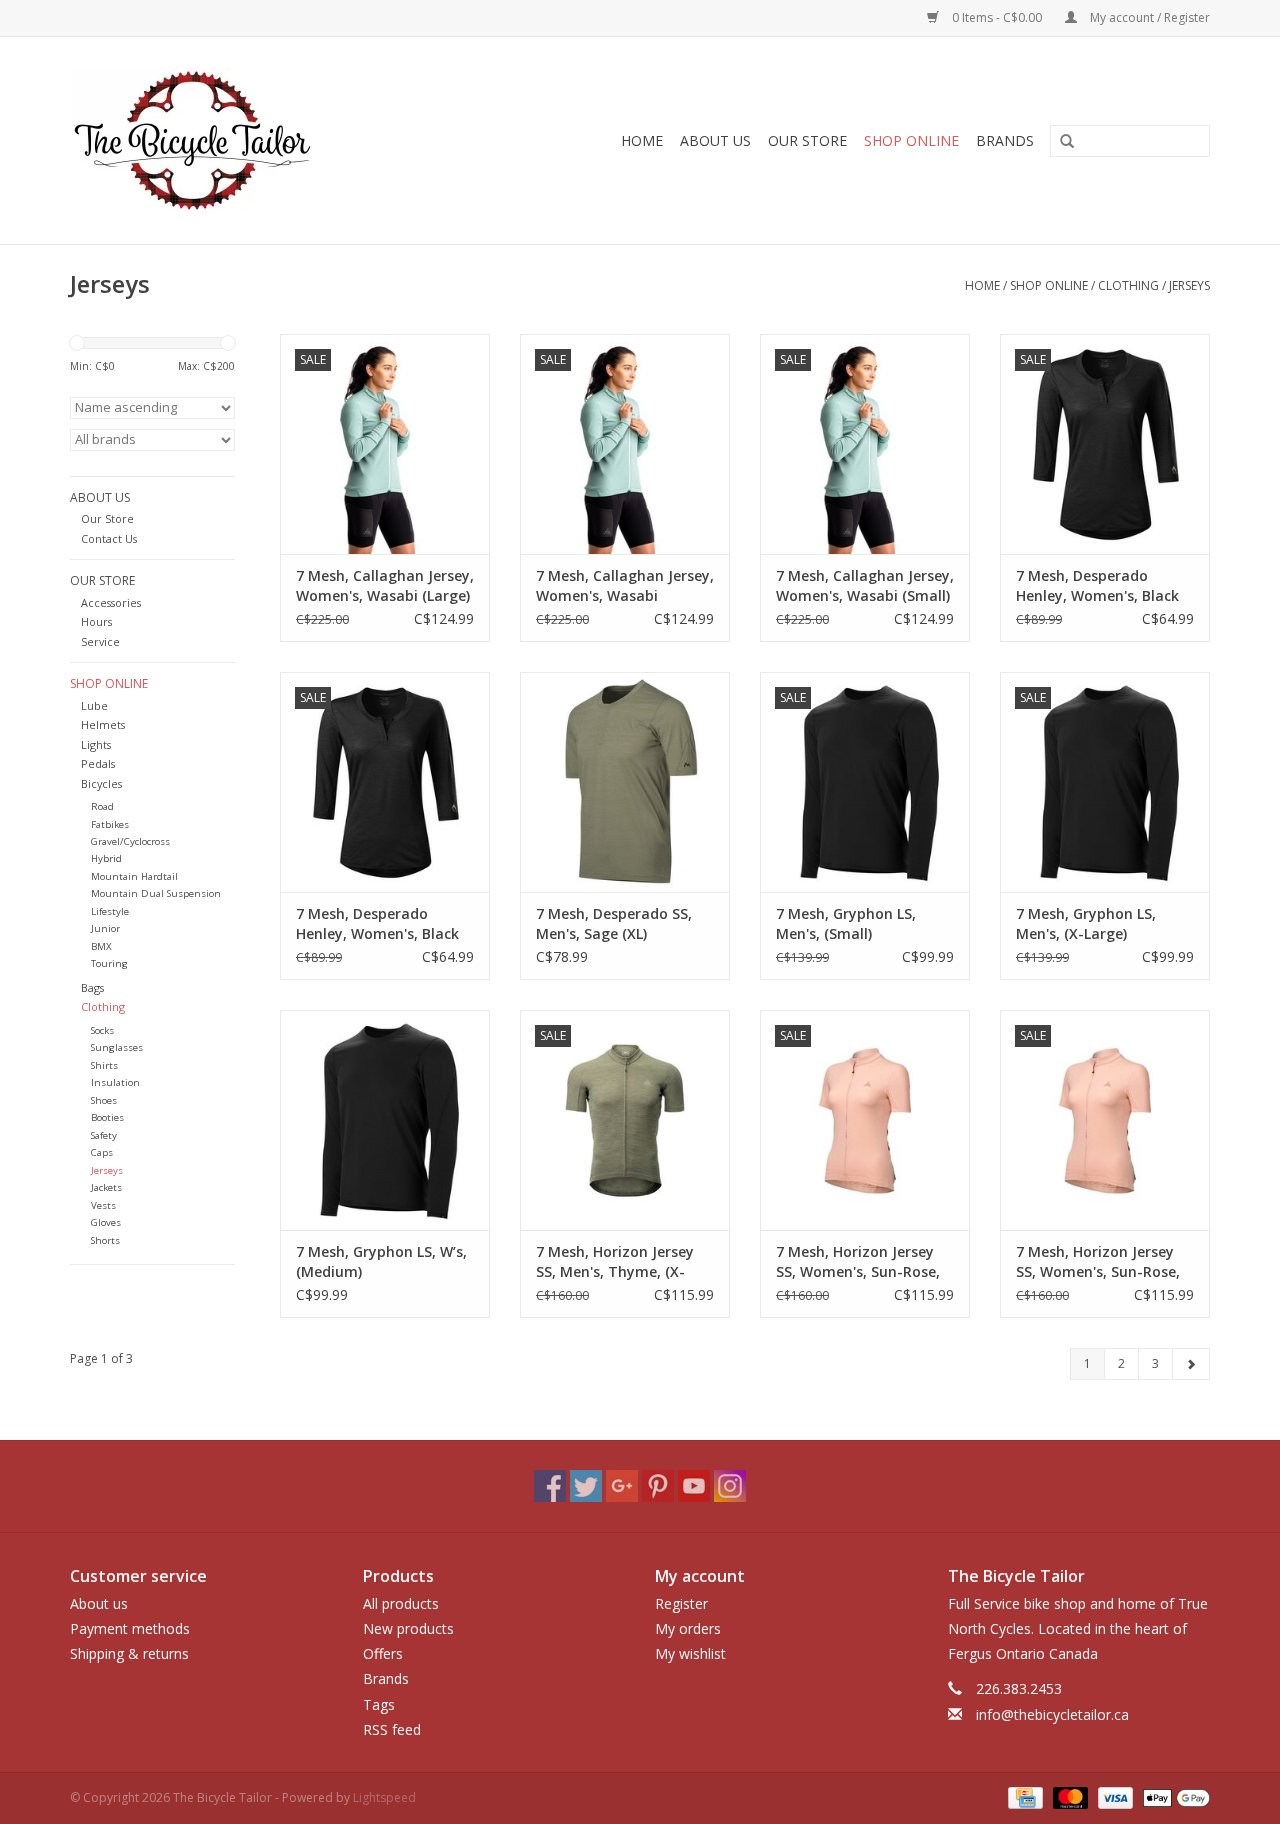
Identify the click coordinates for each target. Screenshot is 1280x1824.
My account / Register (1148, 17)
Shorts (105, 1240)
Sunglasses (117, 1047)
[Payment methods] (1023, 1796)
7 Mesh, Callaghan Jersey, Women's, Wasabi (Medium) (625, 586)
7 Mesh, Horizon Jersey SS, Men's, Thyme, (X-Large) (615, 1262)
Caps (102, 1152)
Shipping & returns (129, 1653)
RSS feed (392, 1729)
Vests (103, 1205)
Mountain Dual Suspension (156, 893)
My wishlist (690, 1653)
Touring (109, 963)
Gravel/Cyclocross (130, 841)
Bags (92, 987)
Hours (96, 621)
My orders (688, 1628)
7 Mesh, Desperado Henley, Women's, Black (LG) (1097, 586)
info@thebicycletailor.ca (1052, 1714)
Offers (383, 1653)
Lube (94, 705)
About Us (715, 140)
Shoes (104, 1100)
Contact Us (109, 538)
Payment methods (130, 1628)
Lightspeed (384, 1797)
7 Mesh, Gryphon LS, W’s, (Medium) (381, 1261)
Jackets (106, 1187)
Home (642, 140)
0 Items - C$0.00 (997, 17)
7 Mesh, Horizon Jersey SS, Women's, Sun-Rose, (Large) (858, 1262)
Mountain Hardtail (134, 876)
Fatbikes (110, 824)
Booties (107, 1117)
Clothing (1128, 285)
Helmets (103, 724)
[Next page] (1191, 1364)
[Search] (1060, 142)
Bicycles (101, 783)
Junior (105, 928)
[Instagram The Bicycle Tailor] (730, 1486)
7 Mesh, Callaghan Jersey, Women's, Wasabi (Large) (385, 585)
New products (408, 1628)
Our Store (807, 140)
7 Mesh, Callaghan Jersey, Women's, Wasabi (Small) (865, 585)
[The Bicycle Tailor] (236, 140)
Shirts (104, 1065)
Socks (102, 1030)
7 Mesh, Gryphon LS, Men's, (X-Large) (1086, 923)
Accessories (111, 602)
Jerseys (1189, 285)
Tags (379, 1704)
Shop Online (911, 140)
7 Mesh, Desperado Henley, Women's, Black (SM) (377, 924)
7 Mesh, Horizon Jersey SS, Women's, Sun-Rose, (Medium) (1098, 1262)
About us (99, 1603)
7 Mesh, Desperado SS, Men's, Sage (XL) (614, 923)
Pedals (98, 763)
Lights (96, 744)
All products (401, 1603)
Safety (104, 1135)
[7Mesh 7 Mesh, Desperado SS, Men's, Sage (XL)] (625, 782)
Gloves (106, 1222)
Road (102, 806)
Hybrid (106, 858)
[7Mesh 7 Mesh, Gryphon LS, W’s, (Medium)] (385, 1120)
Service (100, 641)
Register (681, 1603)
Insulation (115, 1082)
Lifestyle (110, 911)
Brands (1005, 140)
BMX (101, 946)
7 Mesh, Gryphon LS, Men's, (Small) (846, 923)
